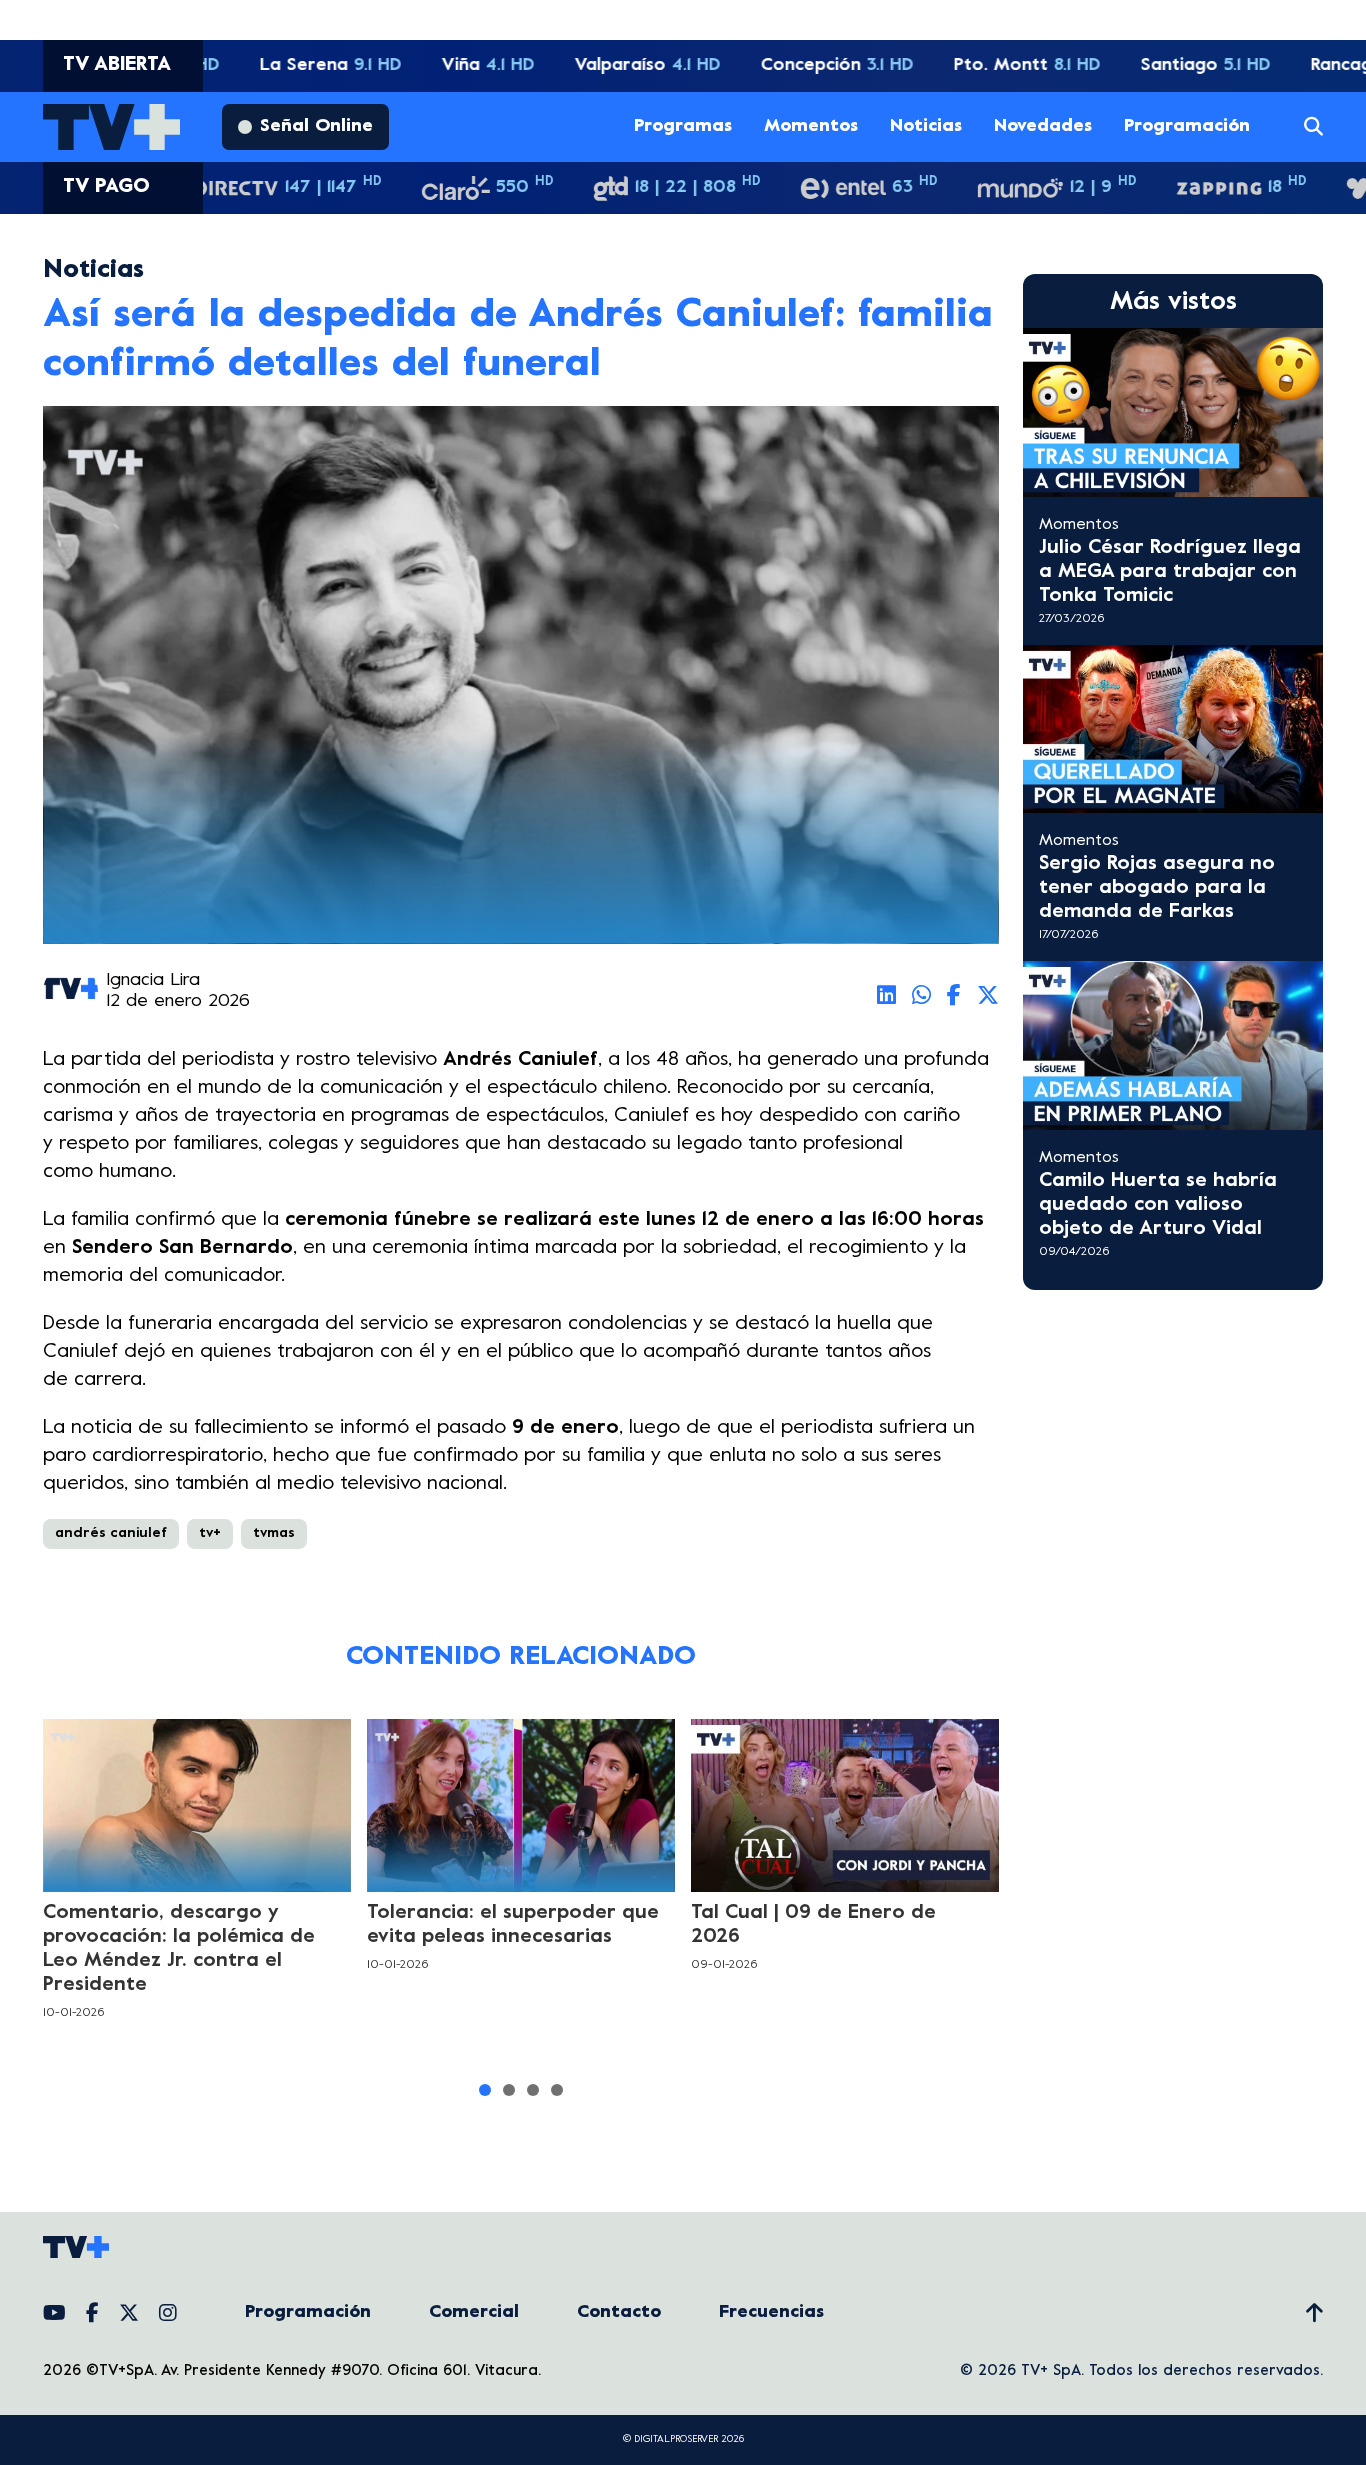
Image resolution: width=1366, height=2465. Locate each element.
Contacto (619, 2312)
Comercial (474, 2312)
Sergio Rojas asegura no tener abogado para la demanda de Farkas (1157, 888)
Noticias (926, 126)
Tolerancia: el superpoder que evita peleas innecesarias (513, 1925)
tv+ (210, 1533)
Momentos (811, 126)
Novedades (1043, 126)
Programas (683, 126)
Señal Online (316, 126)
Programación (1187, 126)
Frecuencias (771, 2312)
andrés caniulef (111, 1533)
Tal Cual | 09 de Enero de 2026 (813, 1925)
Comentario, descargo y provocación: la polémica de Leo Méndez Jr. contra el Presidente (179, 1949)
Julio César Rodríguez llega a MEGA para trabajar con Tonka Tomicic (1170, 572)
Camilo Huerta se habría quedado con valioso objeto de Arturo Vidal (1158, 1205)
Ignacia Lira (153, 980)
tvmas (274, 1533)
